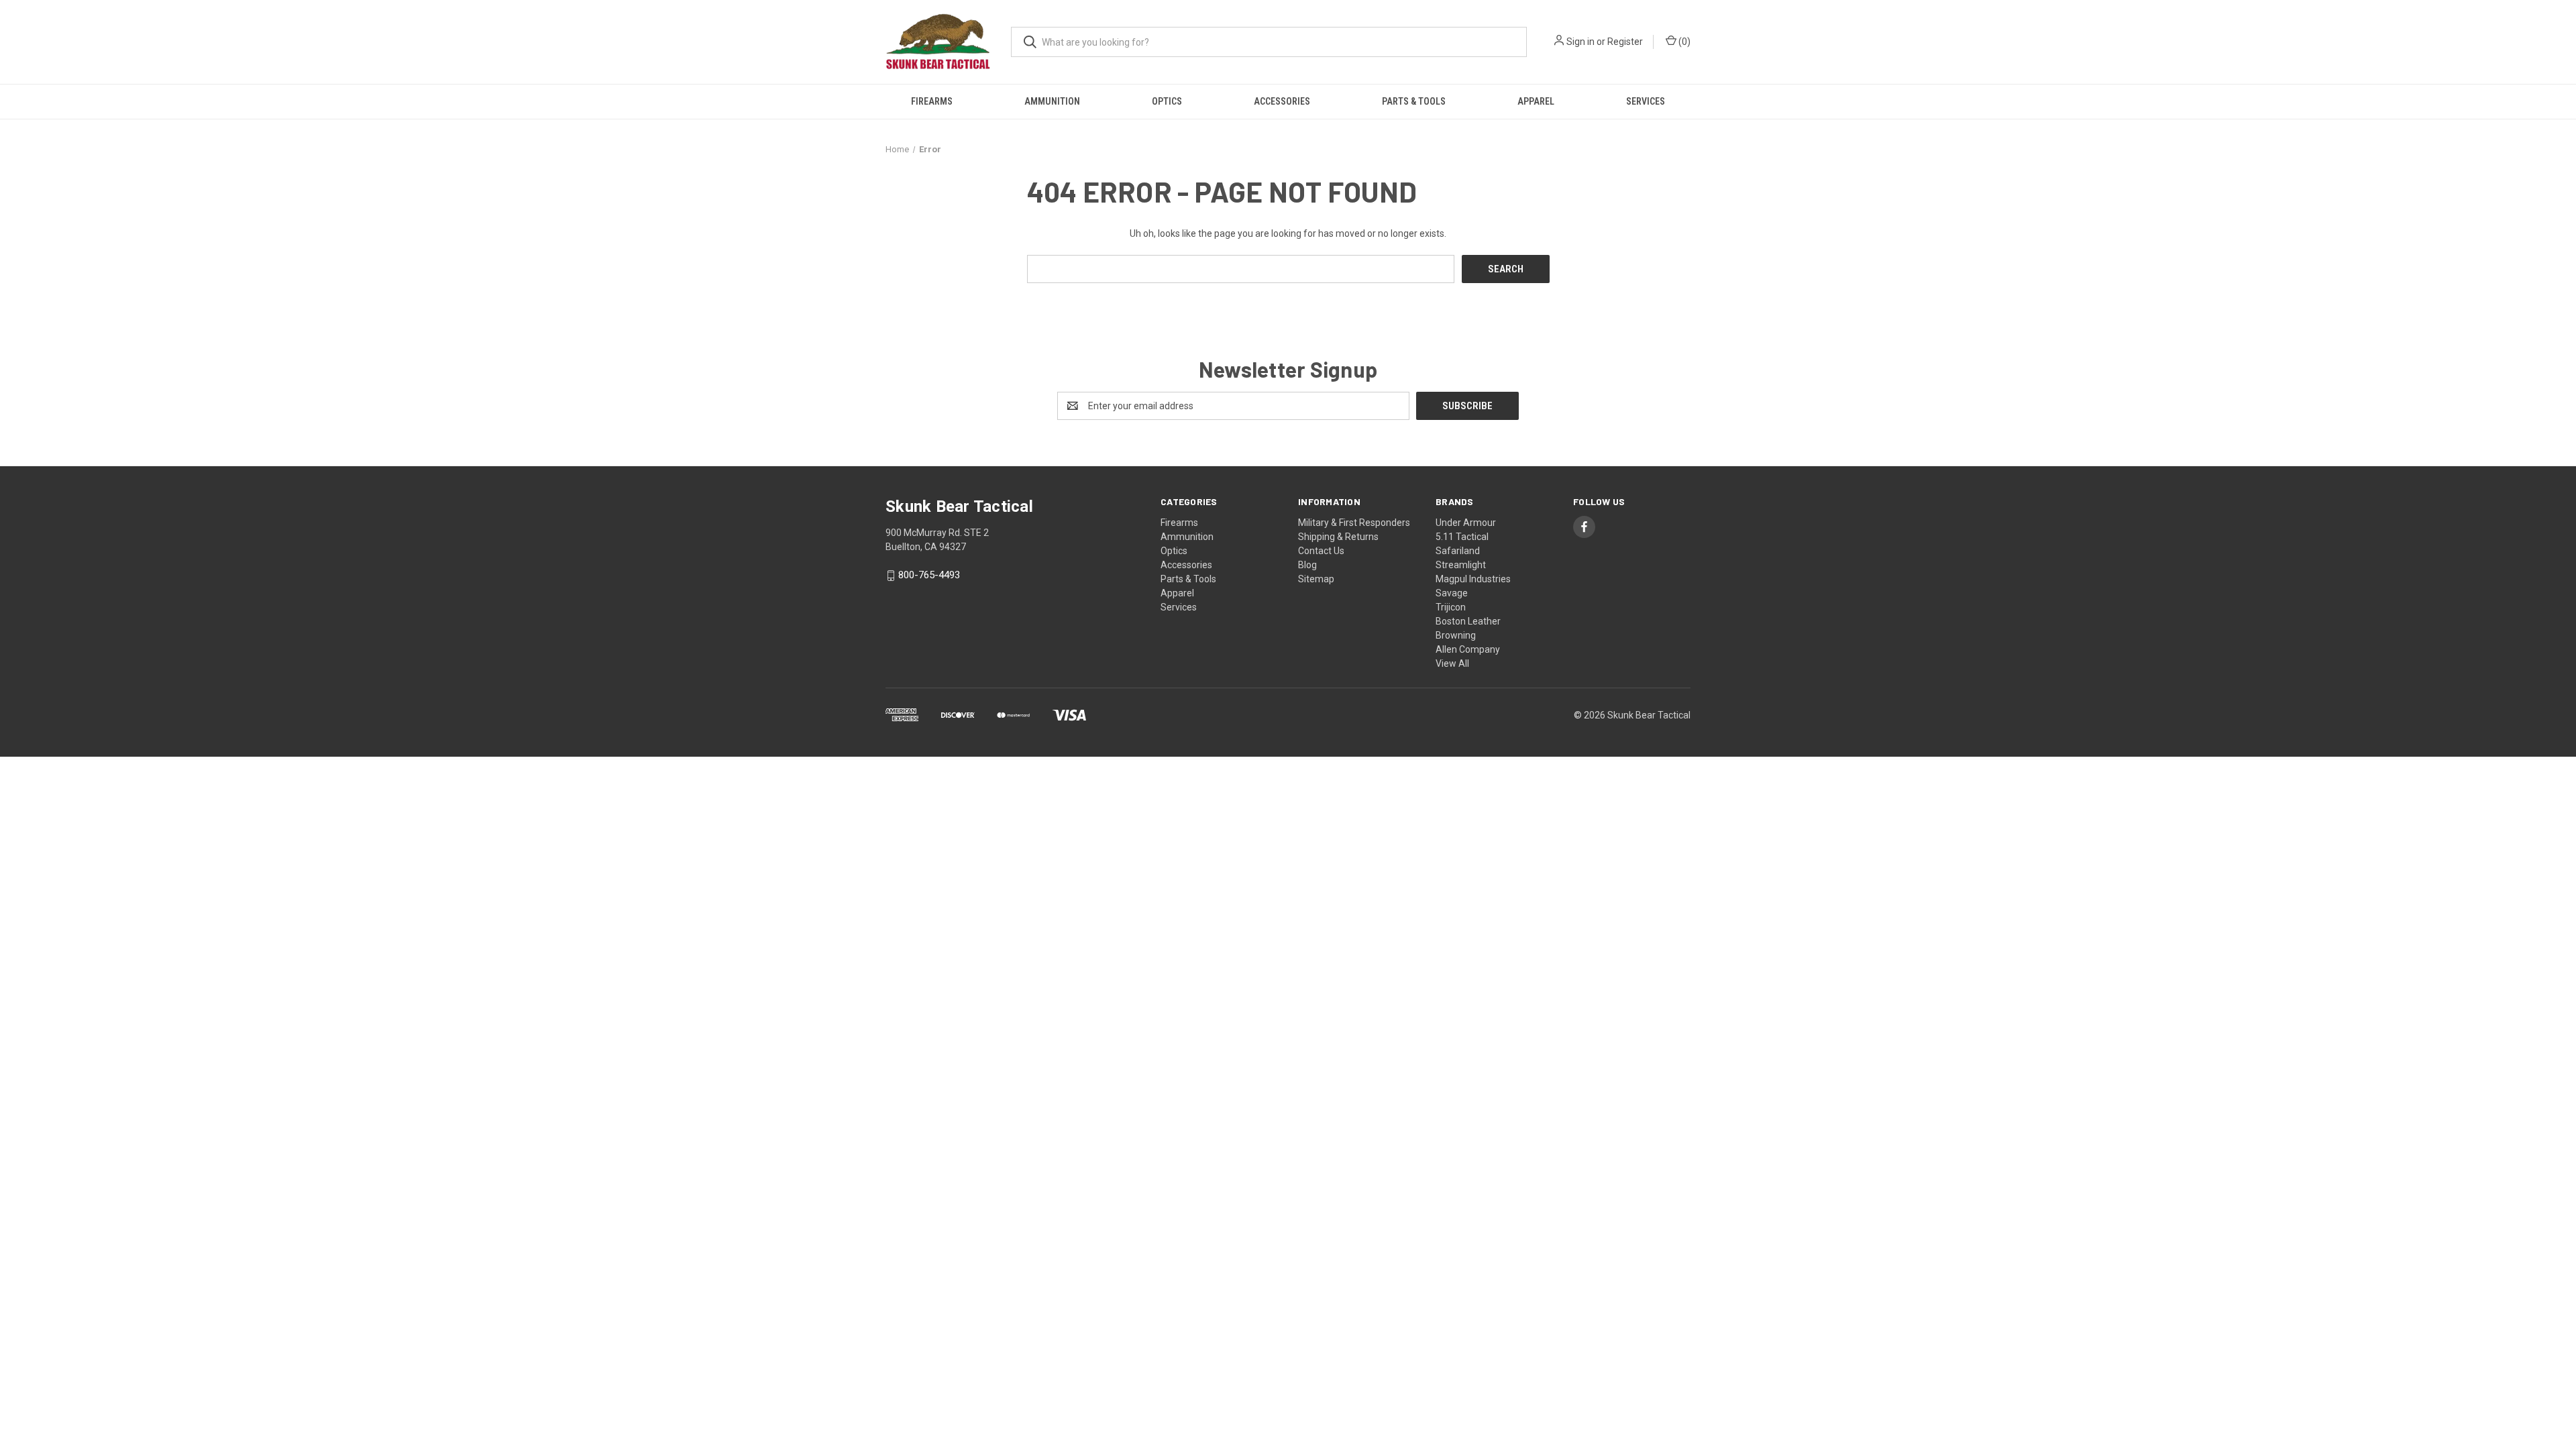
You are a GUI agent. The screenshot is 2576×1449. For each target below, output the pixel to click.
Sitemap (1316, 579)
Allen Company (1468, 649)
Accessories (1282, 101)
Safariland (1458, 551)
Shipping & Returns (1338, 537)
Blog (1307, 565)
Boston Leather (1468, 621)
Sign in (1580, 42)
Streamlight (1461, 565)
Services (1646, 101)
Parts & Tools (1414, 101)
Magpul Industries (1473, 579)
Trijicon (1451, 607)
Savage (1452, 593)
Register (1625, 42)
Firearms (932, 101)
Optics (1167, 101)
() (1683, 42)
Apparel (1536, 101)
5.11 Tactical (1462, 537)
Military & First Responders (1354, 523)
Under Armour (1466, 523)
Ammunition (1052, 101)
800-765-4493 (929, 576)
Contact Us (1321, 551)
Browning (1456, 635)
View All (1452, 663)
